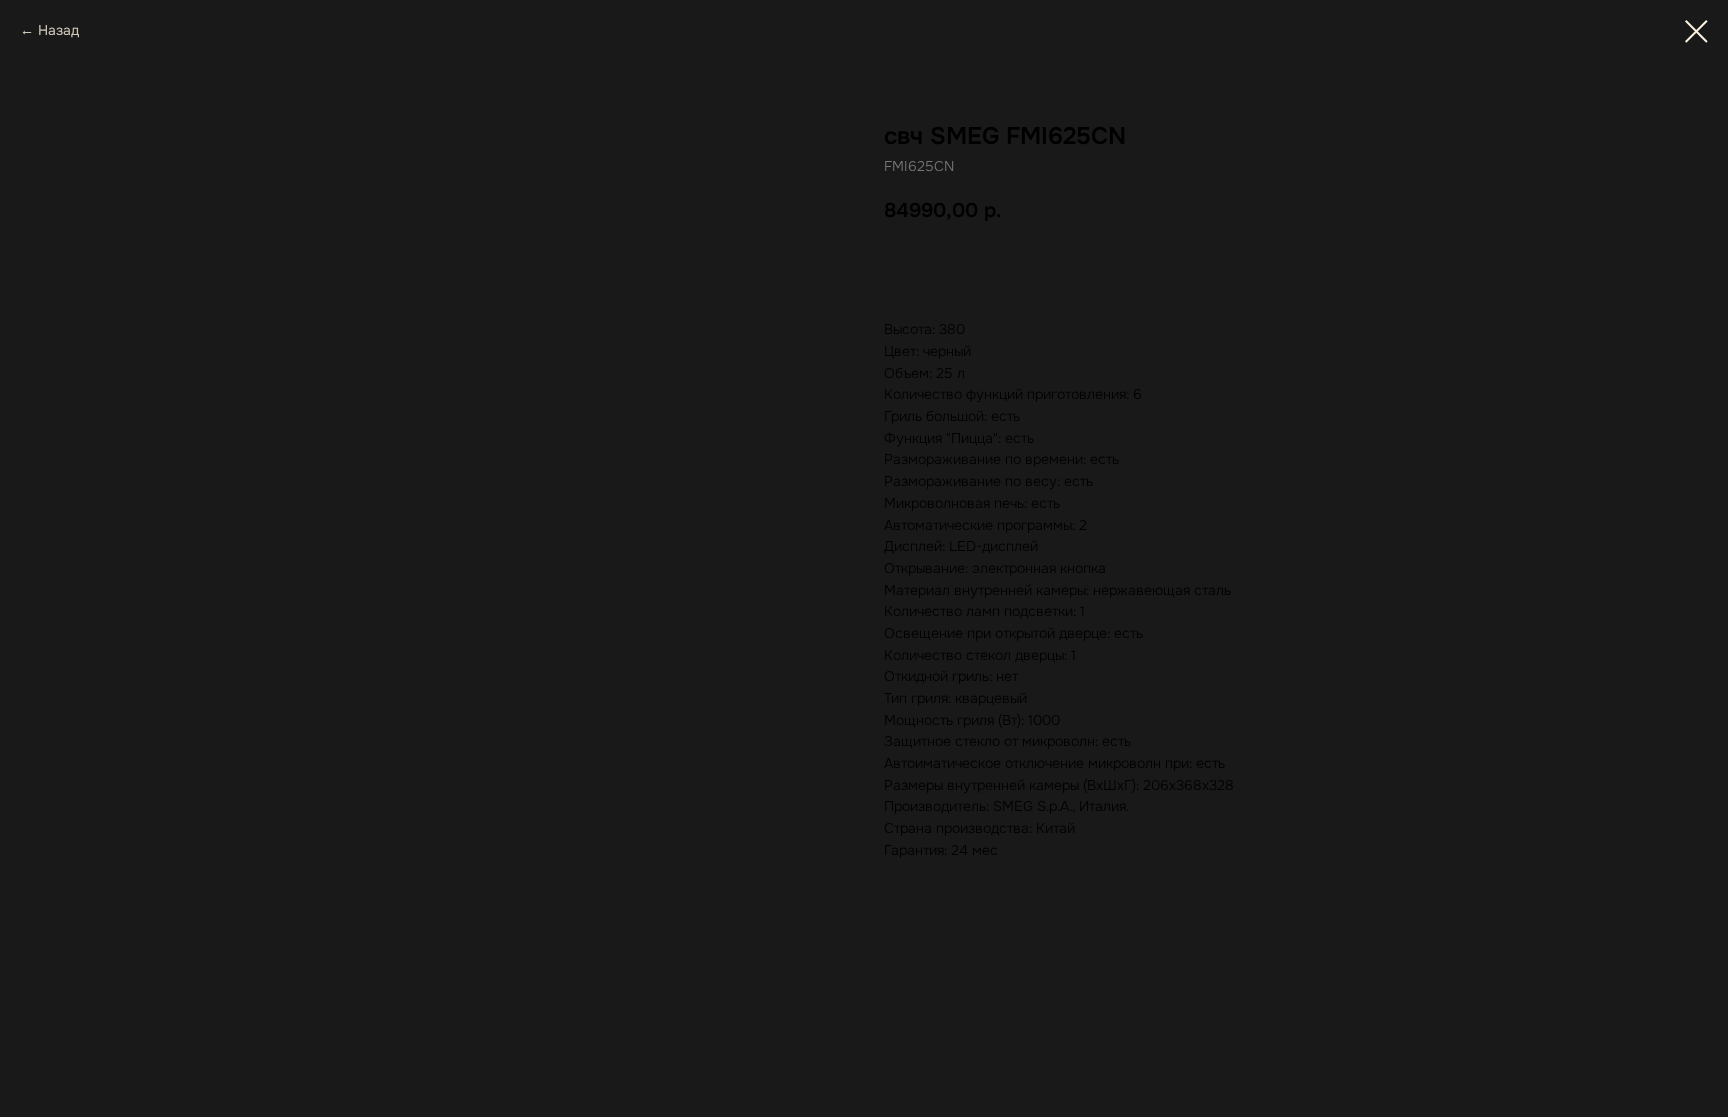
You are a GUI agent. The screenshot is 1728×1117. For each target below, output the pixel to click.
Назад (58, 30)
